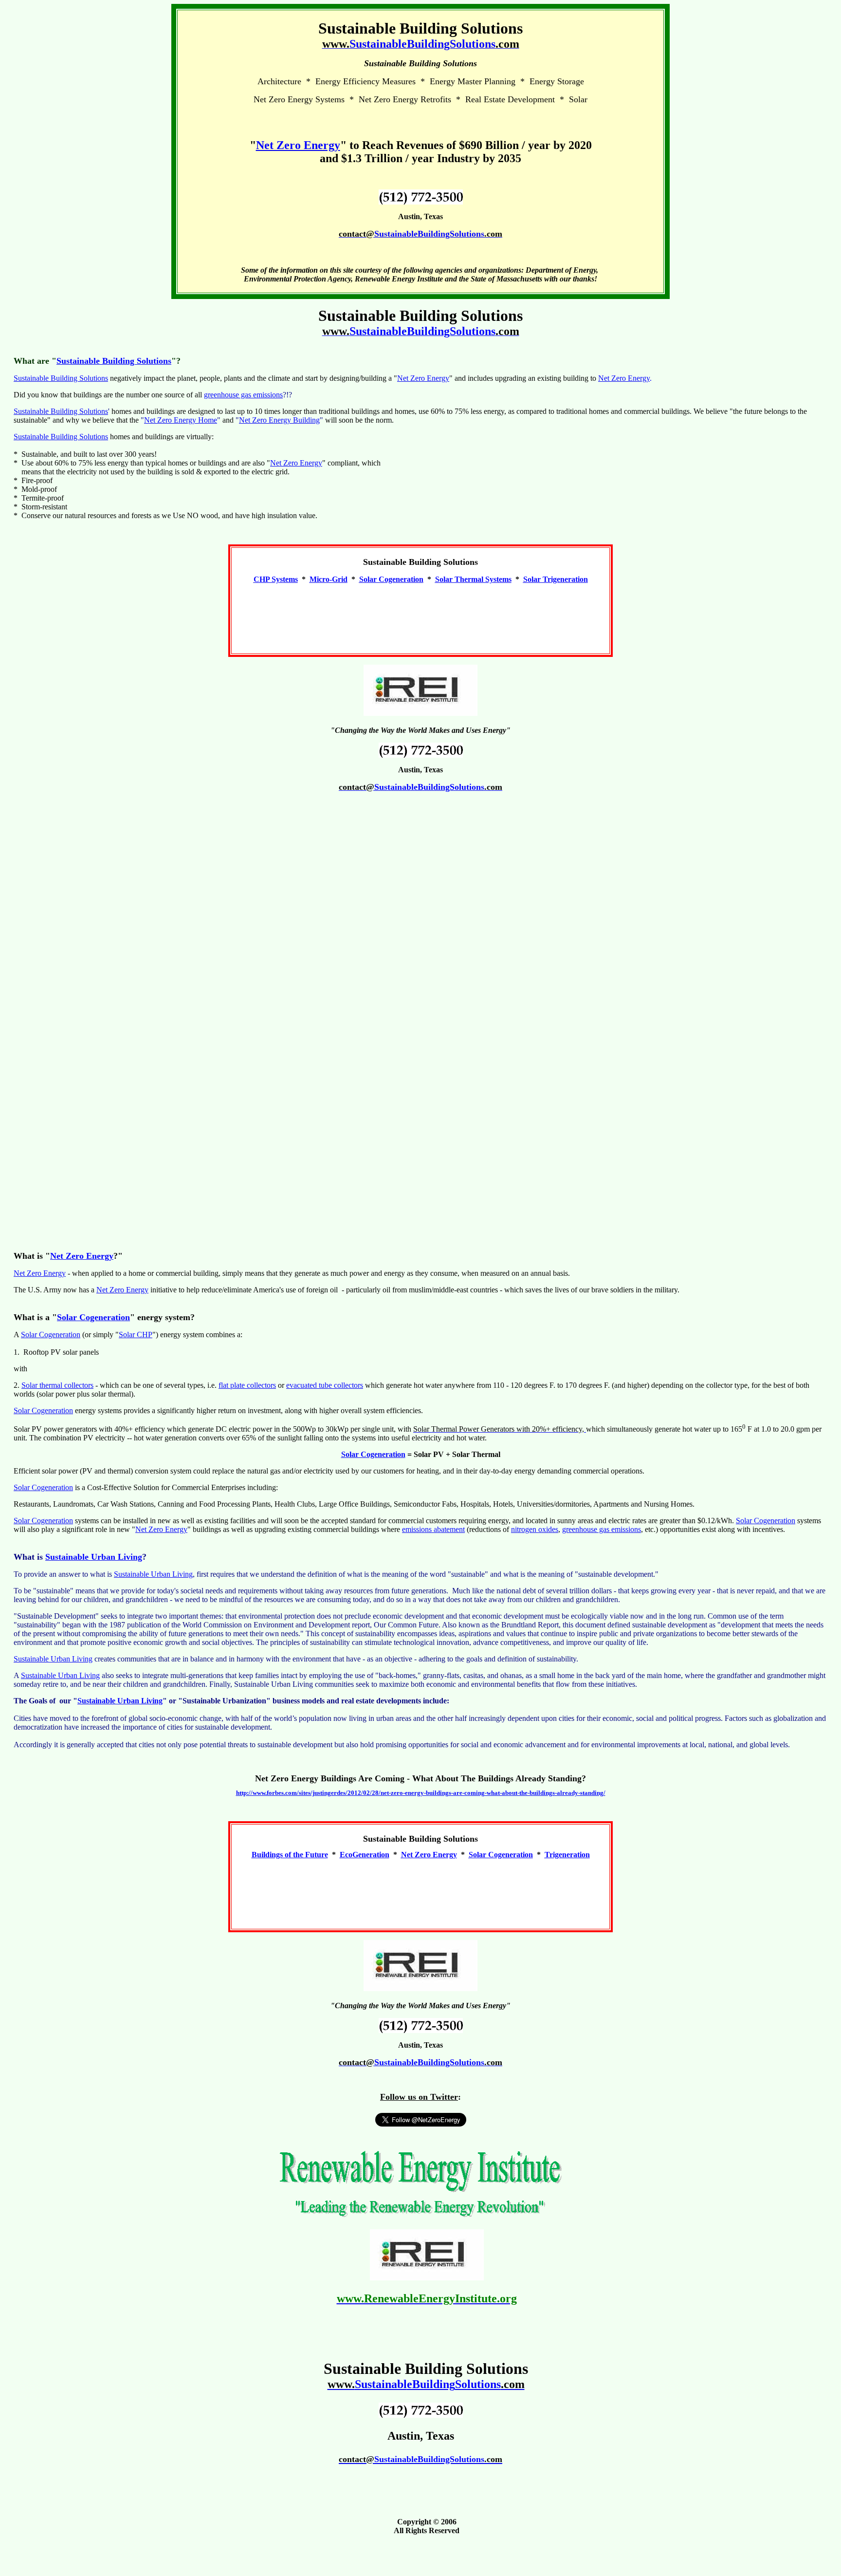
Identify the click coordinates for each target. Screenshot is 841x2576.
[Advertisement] (420, 615)
